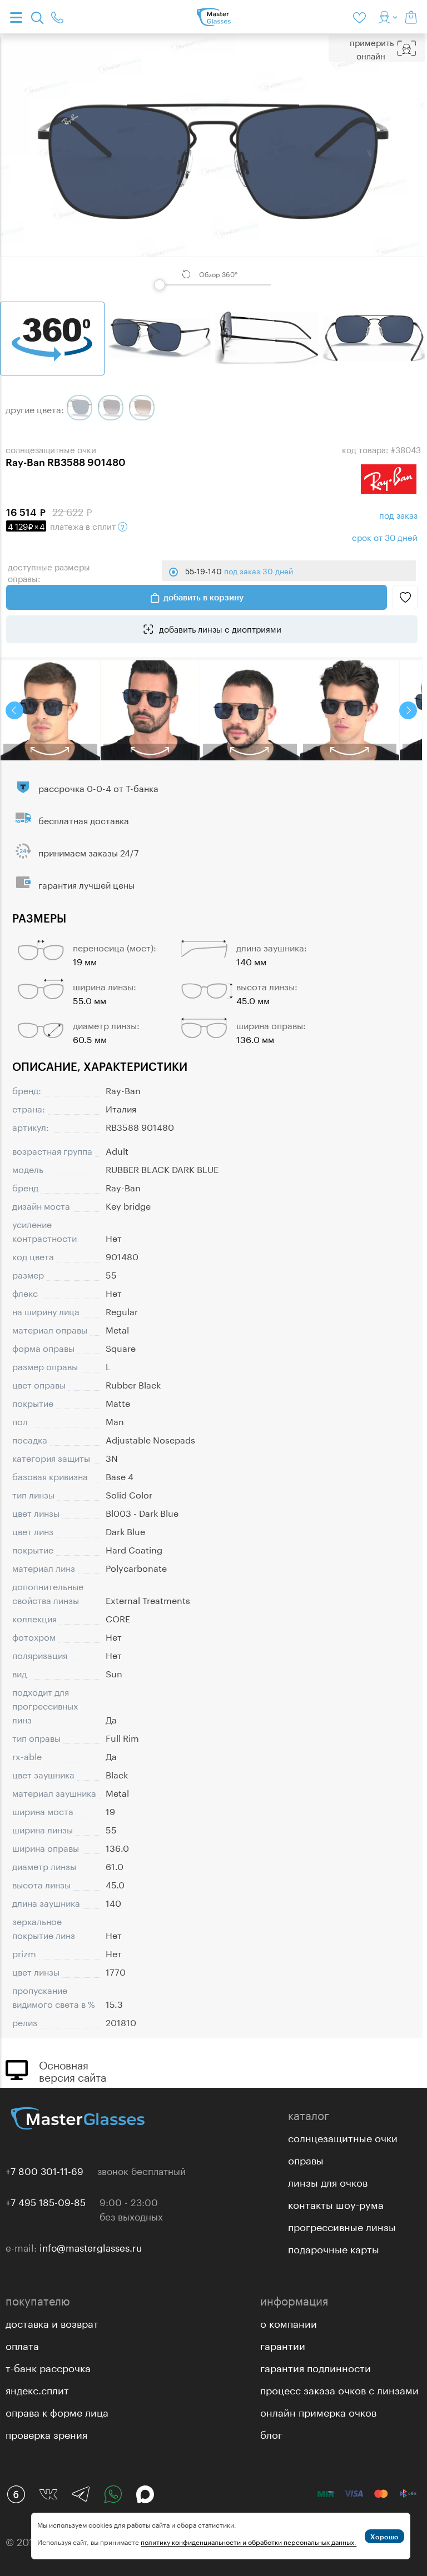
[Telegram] (81, 2494)
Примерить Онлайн (372, 48)
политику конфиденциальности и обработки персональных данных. (249, 2541)
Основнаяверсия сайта (73, 2070)
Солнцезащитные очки (343, 2137)
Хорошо (384, 2537)
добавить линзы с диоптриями (219, 628)
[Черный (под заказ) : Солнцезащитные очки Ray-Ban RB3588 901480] (80, 408)
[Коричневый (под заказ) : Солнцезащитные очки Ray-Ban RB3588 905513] (142, 408)
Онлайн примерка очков (318, 2411)
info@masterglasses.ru (91, 2247)
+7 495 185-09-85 (46, 2201)
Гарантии (283, 2344)
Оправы (306, 2159)
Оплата (22, 2344)
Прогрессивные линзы (342, 2226)
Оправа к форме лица (57, 2411)
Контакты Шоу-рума (336, 2203)
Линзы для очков (328, 2181)
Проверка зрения (46, 2433)
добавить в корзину (203, 597)
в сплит (63, 525)
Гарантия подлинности (316, 2367)
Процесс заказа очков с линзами (339, 2389)
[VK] (48, 2494)
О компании (289, 2322)
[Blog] (16, 2494)
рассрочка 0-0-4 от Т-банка (98, 787)
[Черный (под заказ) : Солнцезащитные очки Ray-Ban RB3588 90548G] (111, 408)
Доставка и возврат (52, 2322)
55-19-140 (239, 570)
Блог (271, 2433)
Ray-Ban (123, 1089)
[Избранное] (361, 17)
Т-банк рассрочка (48, 2367)
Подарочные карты (334, 2248)
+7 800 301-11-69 (44, 2170)
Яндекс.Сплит (37, 2389)
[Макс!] (145, 2494)
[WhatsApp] (113, 2494)
